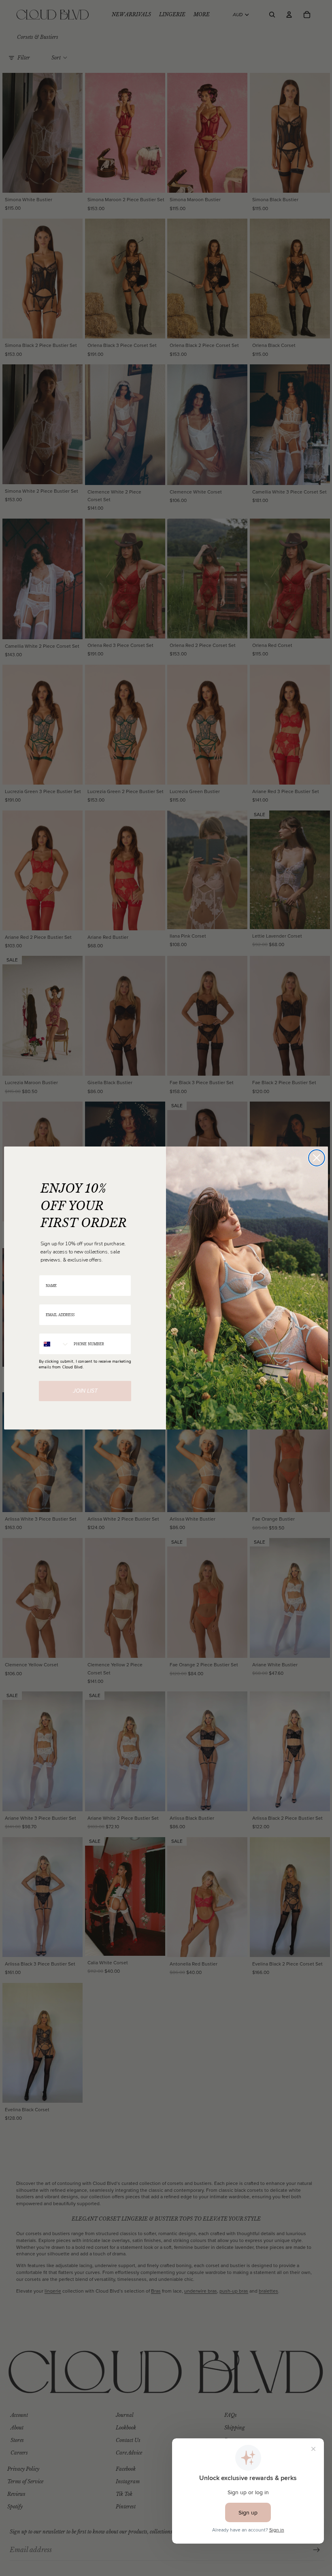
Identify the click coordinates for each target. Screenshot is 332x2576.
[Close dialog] (317, 1158)
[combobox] (54, 1344)
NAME (45, 1270)
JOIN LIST (85, 1391)
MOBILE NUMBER (55, 1328)
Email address (52, 1299)
